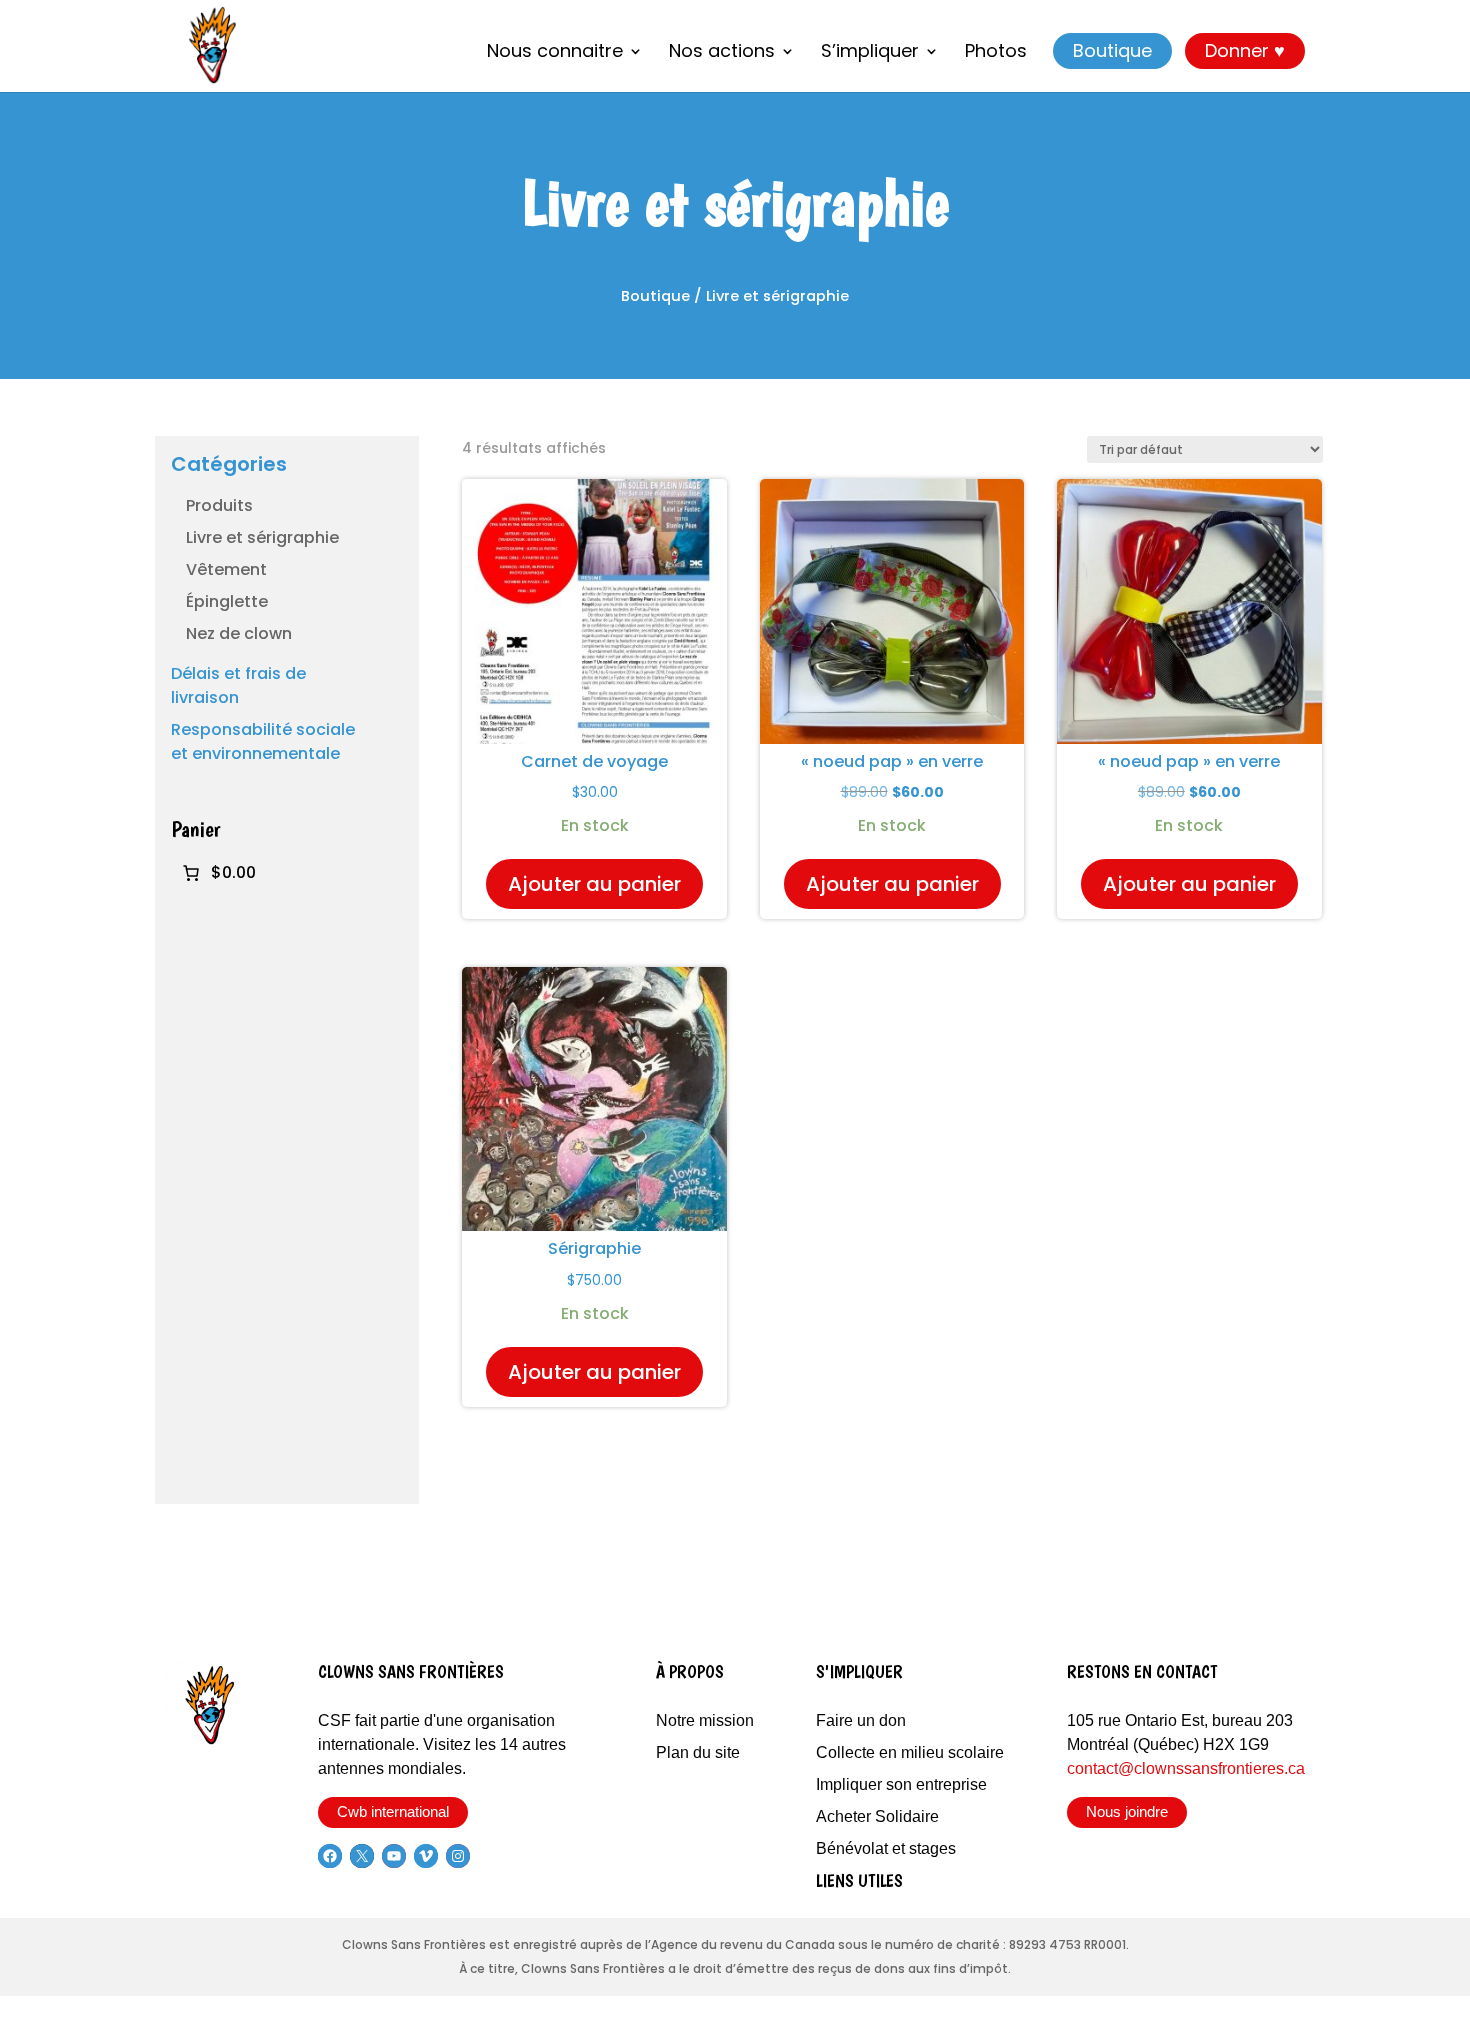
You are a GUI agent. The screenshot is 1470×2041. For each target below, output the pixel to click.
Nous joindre (1127, 1811)
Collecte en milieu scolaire (910, 1752)
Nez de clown (239, 633)
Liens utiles (859, 1880)
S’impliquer (870, 53)
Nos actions (722, 53)
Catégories (229, 464)
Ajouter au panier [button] (594, 884)
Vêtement (226, 569)
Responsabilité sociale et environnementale (263, 741)
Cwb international (393, 1811)
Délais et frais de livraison (238, 685)
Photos (996, 53)
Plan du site (698, 1752)
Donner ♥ (1245, 50)
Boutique (1112, 50)
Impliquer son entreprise (901, 1784)
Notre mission (705, 1720)
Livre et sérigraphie (262, 537)
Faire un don (861, 1720)
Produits (219, 505)
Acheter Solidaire (877, 1816)
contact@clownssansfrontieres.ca (1186, 1768)
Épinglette (227, 601)
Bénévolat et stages (886, 1848)
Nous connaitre (555, 53)
